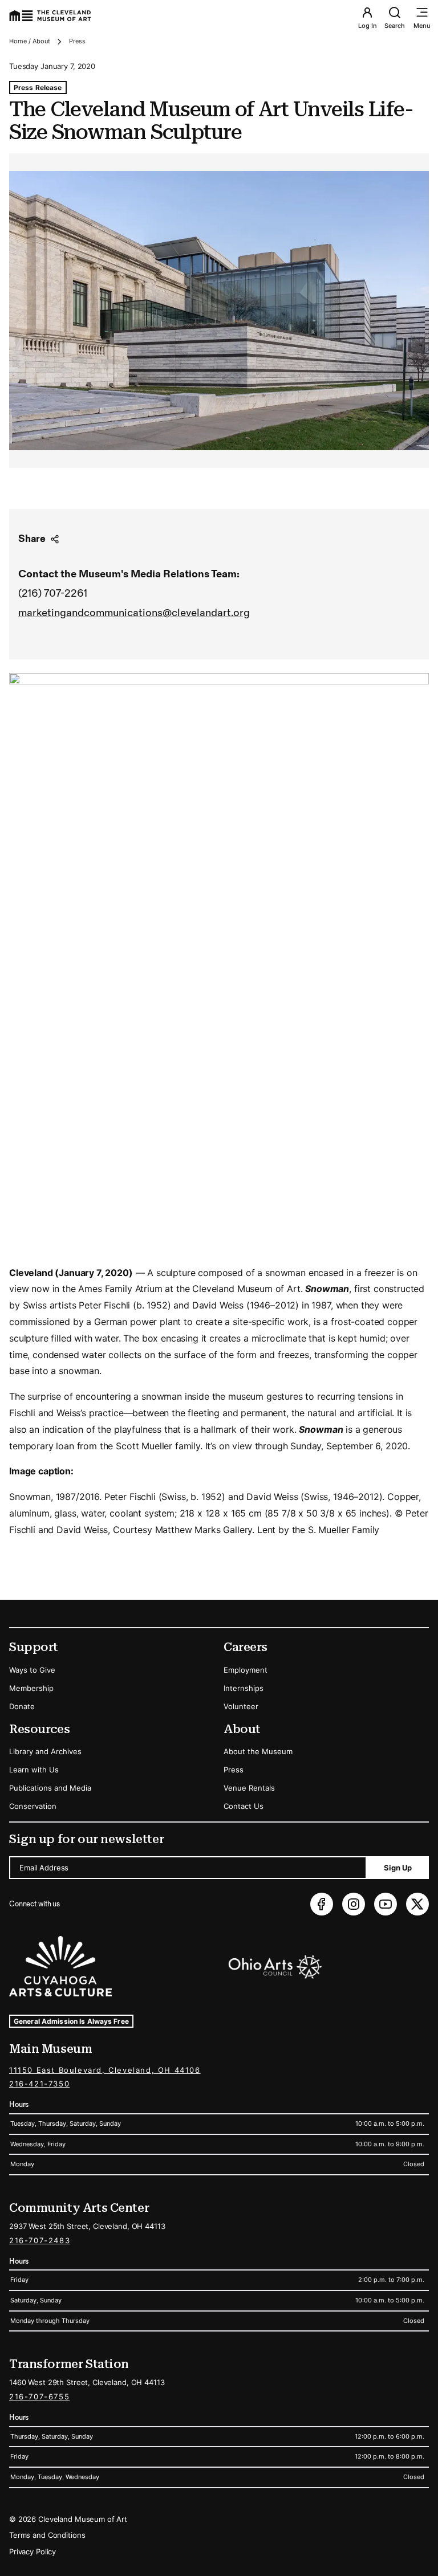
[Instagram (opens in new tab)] (354, 1904)
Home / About (30, 41)
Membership (31, 1688)
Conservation (33, 1806)
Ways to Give (32, 1670)
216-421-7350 (39, 2084)
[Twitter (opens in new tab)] (417, 1904)
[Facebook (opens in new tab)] (322, 1904)
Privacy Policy (33, 2551)
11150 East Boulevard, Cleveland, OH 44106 (105, 2070)
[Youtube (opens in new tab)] (386, 1904)
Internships (244, 1688)
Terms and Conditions (47, 2535)
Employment (246, 1670)
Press (77, 41)
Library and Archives (45, 1751)
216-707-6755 (39, 2396)
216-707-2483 (40, 2240)
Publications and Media (50, 1788)
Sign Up (398, 1868)
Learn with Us (34, 1770)
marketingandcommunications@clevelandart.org (134, 613)
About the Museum (258, 1751)
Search (395, 26)
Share (32, 539)
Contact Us (244, 1806)
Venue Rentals (249, 1788)
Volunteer (241, 1706)
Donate (22, 1706)
